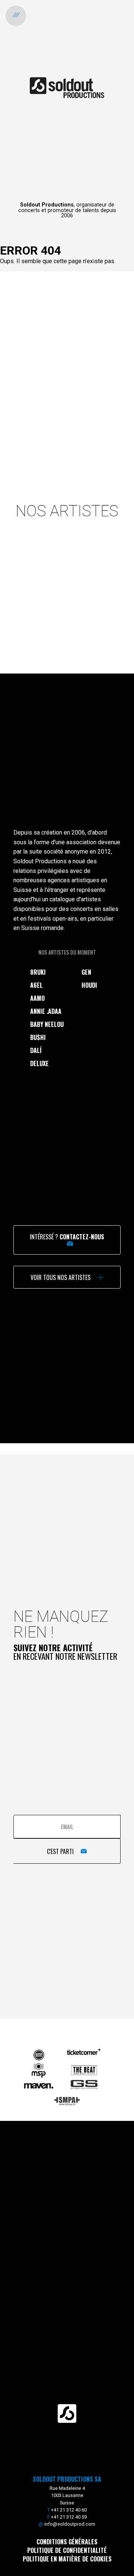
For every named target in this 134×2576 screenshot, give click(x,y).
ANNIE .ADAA (46, 1011)
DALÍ (36, 1050)
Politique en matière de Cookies (67, 2559)
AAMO (37, 998)
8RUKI (38, 972)
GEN (86, 972)
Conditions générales (67, 2542)
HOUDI (89, 985)
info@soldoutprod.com (70, 2524)
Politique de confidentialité (67, 2550)
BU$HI (38, 1037)
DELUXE (39, 1063)
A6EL (36, 985)
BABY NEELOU (47, 1024)
